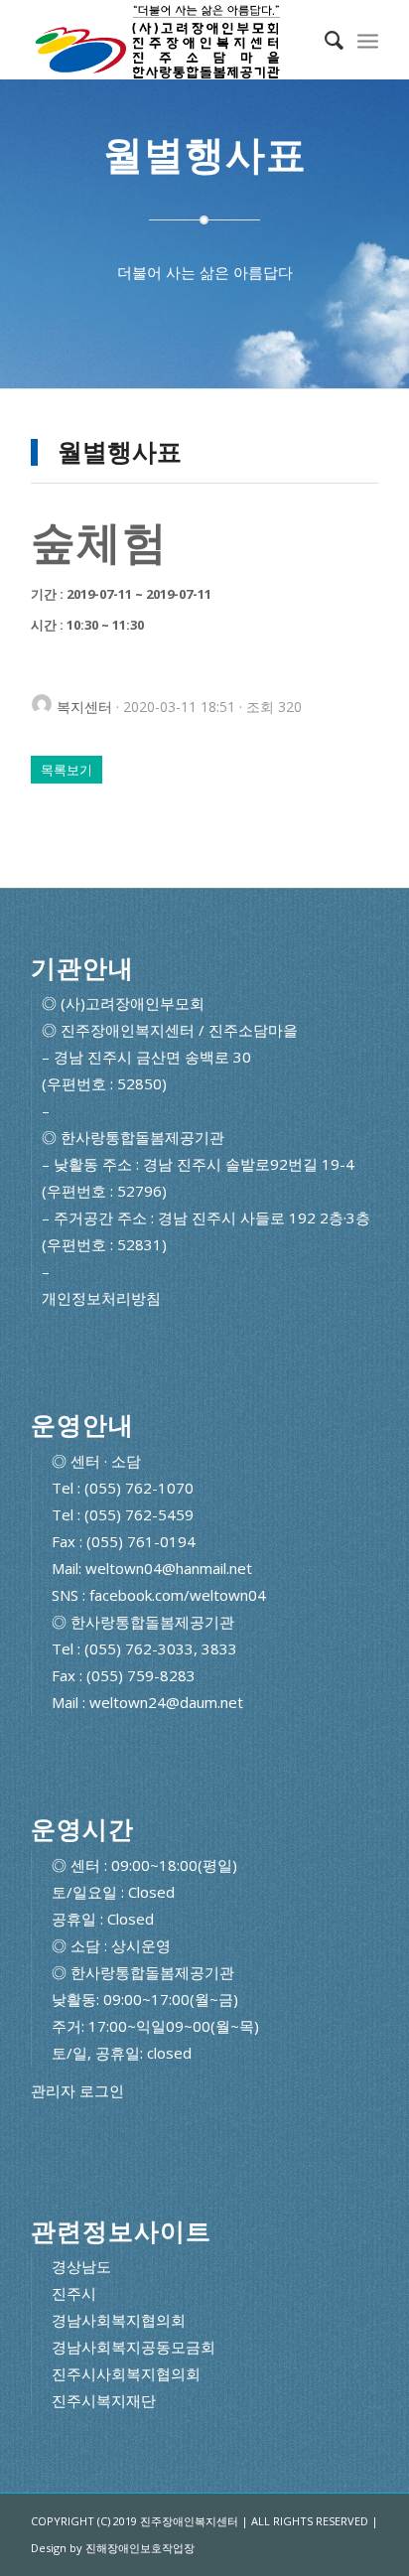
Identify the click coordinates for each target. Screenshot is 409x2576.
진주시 (74, 2293)
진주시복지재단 (104, 2400)
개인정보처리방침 (101, 1298)
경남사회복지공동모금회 (134, 2347)
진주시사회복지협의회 (126, 2373)
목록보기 (67, 770)
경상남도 (81, 2266)
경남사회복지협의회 (119, 2320)
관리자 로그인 (77, 2091)
